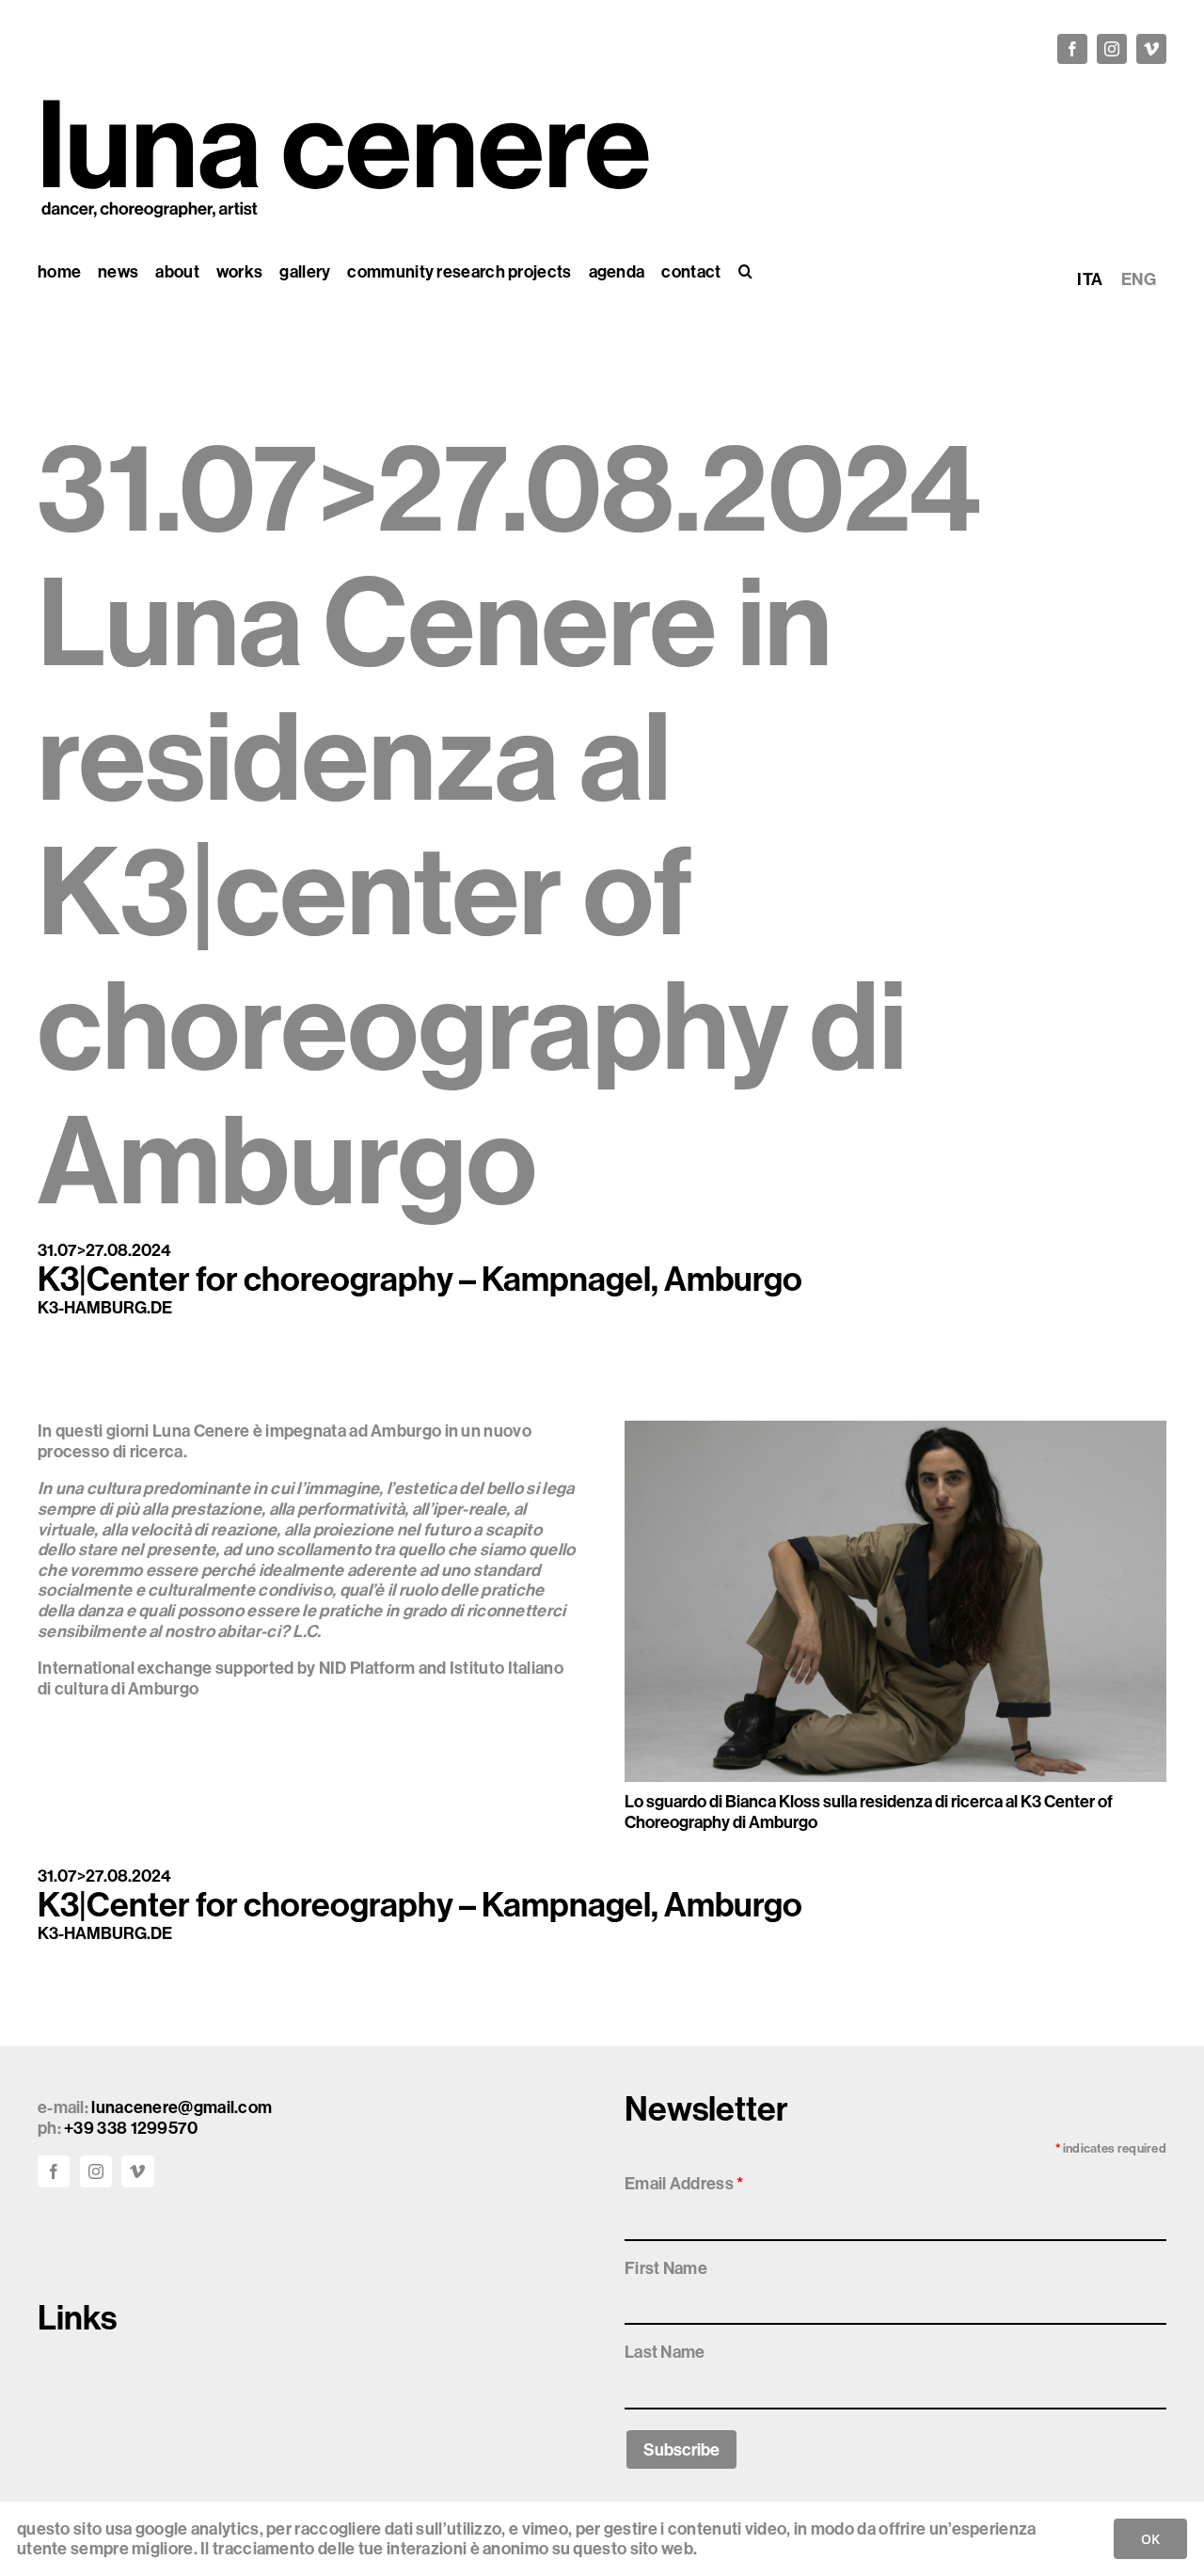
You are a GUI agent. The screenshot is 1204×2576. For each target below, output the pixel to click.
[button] (745, 272)
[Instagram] (96, 2171)
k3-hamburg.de (105, 1307)
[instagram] (1112, 49)
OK (1150, 2539)
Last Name (665, 2352)
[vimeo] (1151, 49)
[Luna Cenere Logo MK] (344, 91)
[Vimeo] (137, 2171)
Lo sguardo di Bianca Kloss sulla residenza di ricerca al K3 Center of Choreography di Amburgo (869, 1812)
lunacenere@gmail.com (182, 2107)
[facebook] (1072, 49)
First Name (666, 2268)
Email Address (684, 2183)
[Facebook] (54, 2171)
